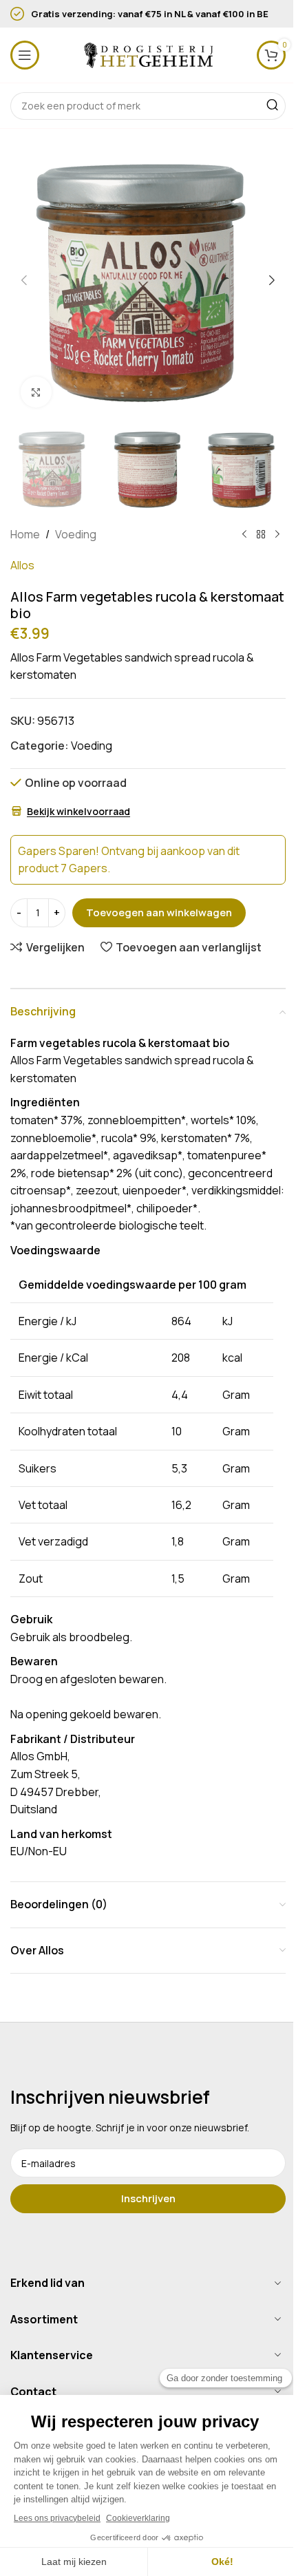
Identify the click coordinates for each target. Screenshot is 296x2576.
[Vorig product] (244, 534)
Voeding (76, 534)
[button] (24, 280)
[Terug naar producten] (261, 534)
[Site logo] (148, 54)
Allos (22, 565)
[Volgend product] (277, 534)
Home (25, 534)
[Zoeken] (272, 106)
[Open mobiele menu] (25, 55)
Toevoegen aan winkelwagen (159, 912)
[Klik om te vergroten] (36, 392)
